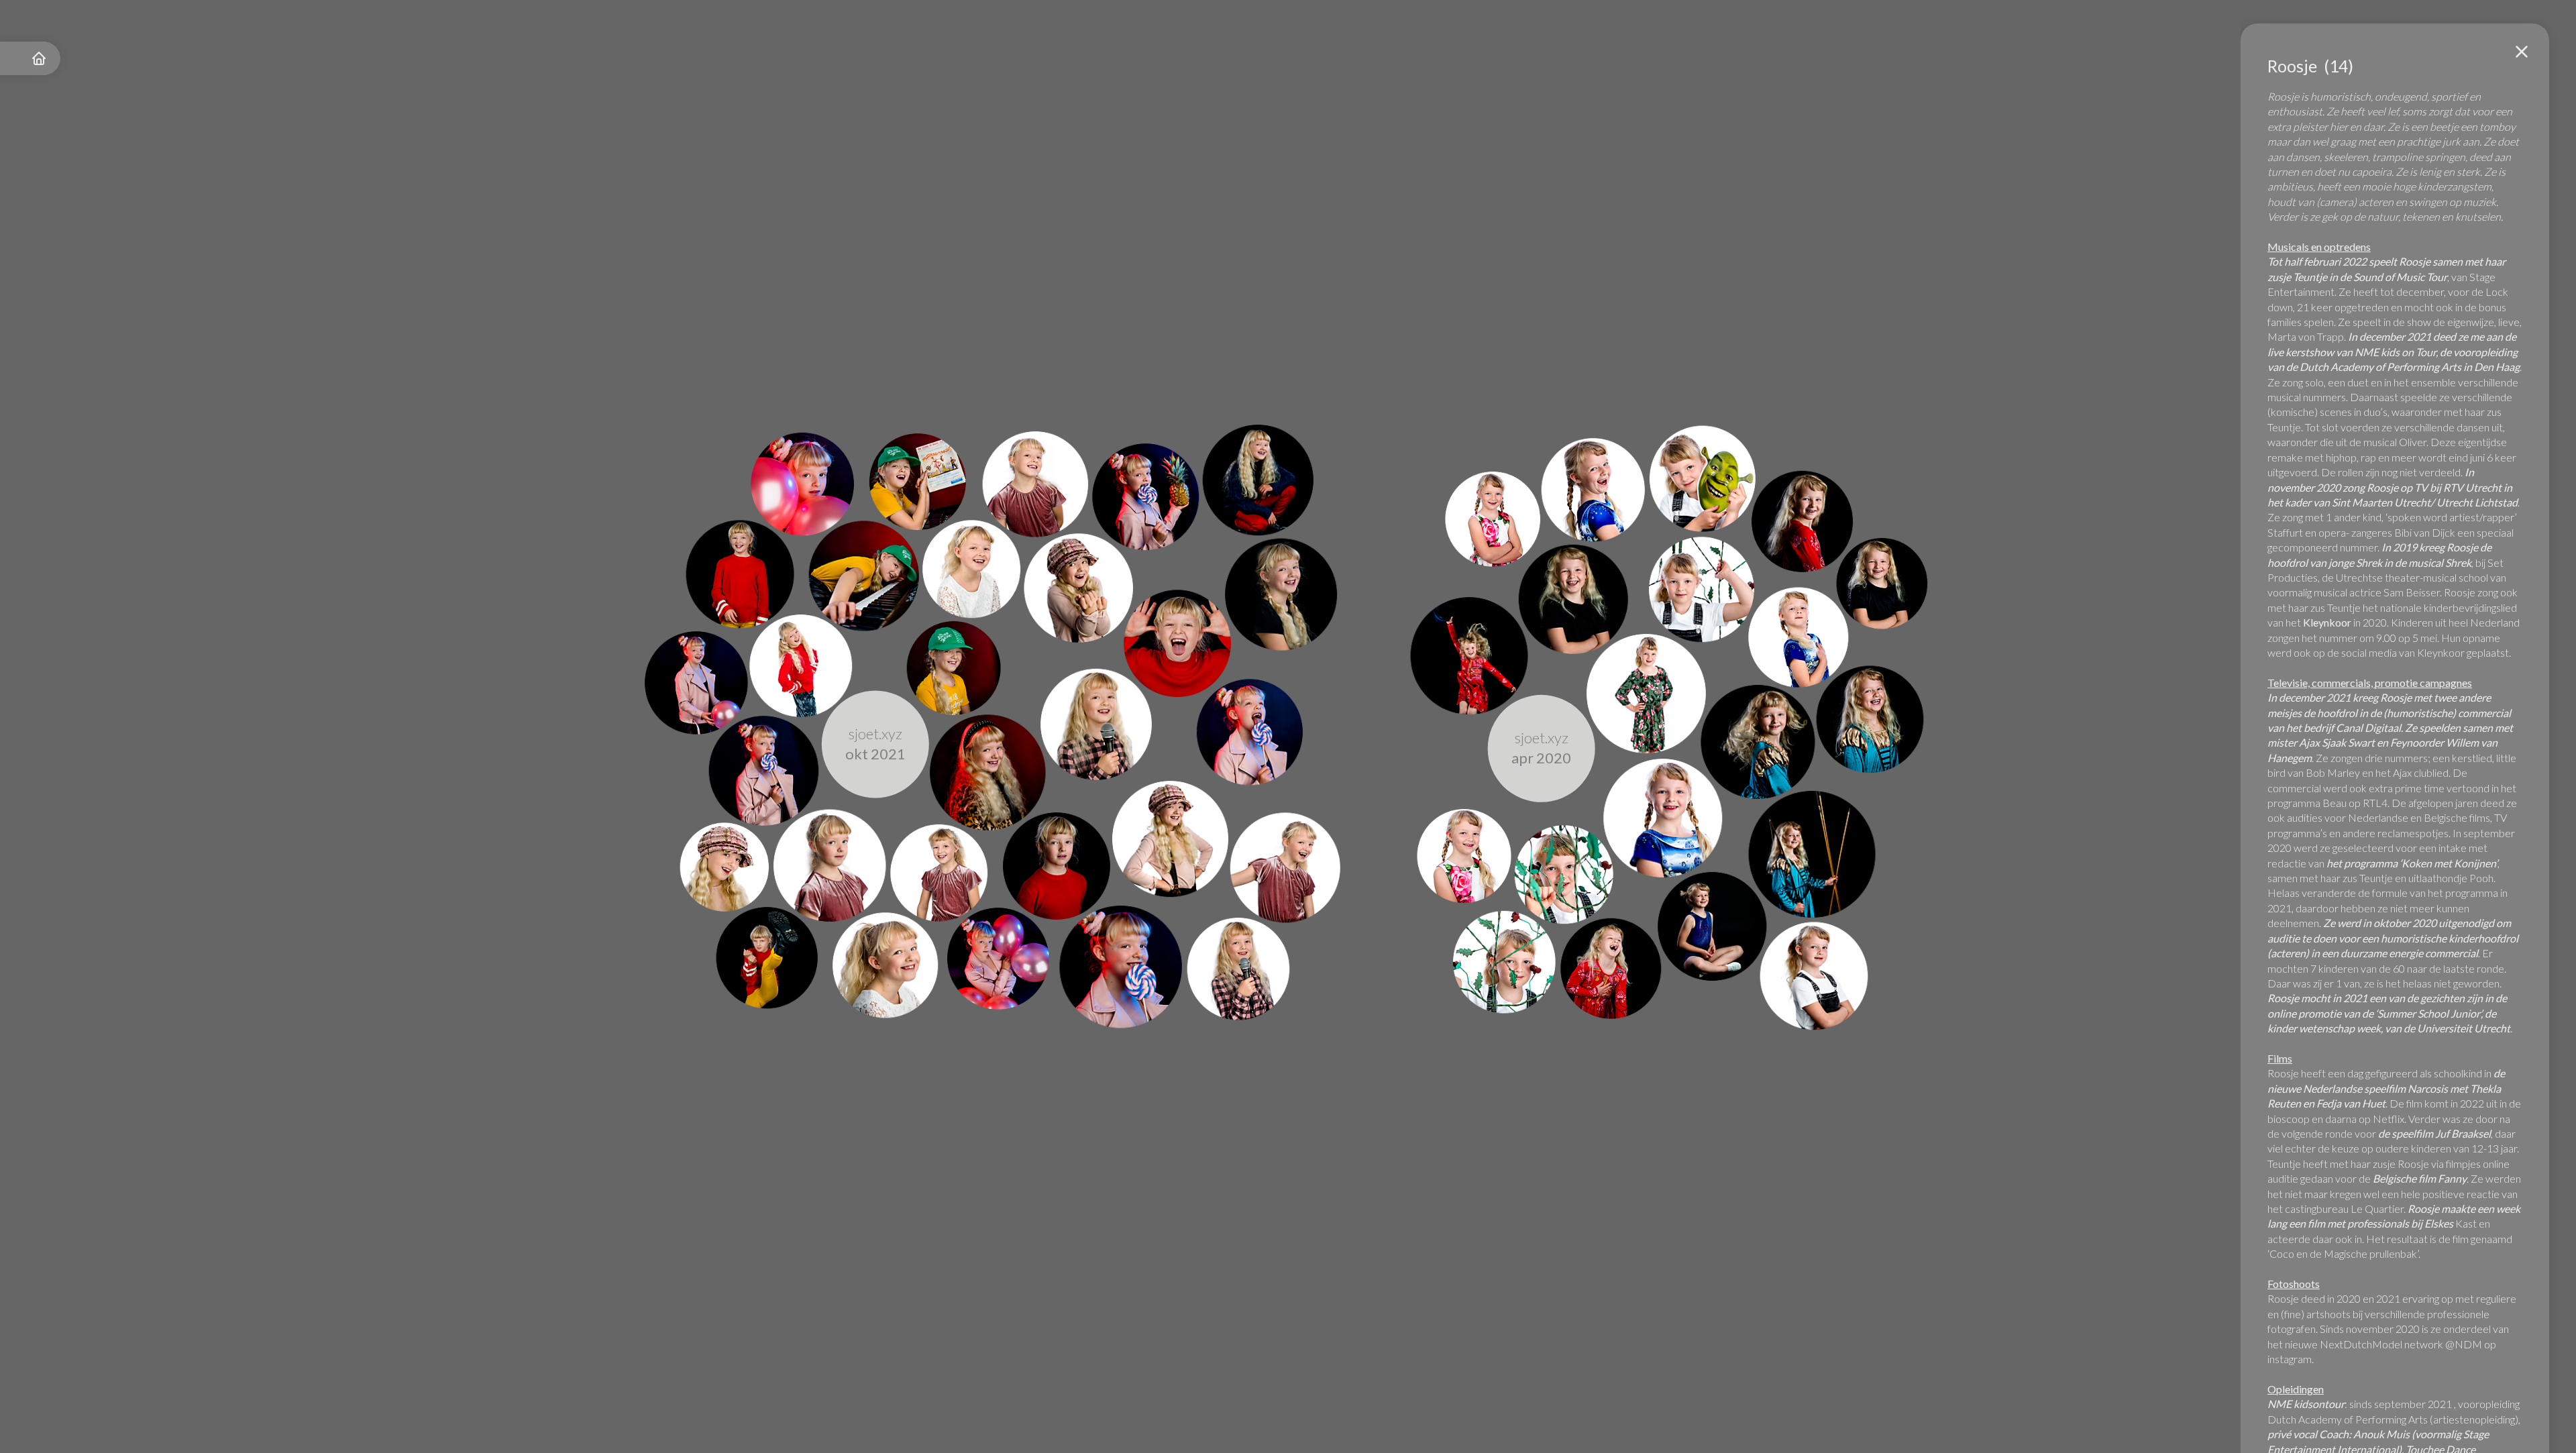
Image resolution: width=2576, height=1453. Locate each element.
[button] (2522, 52)
